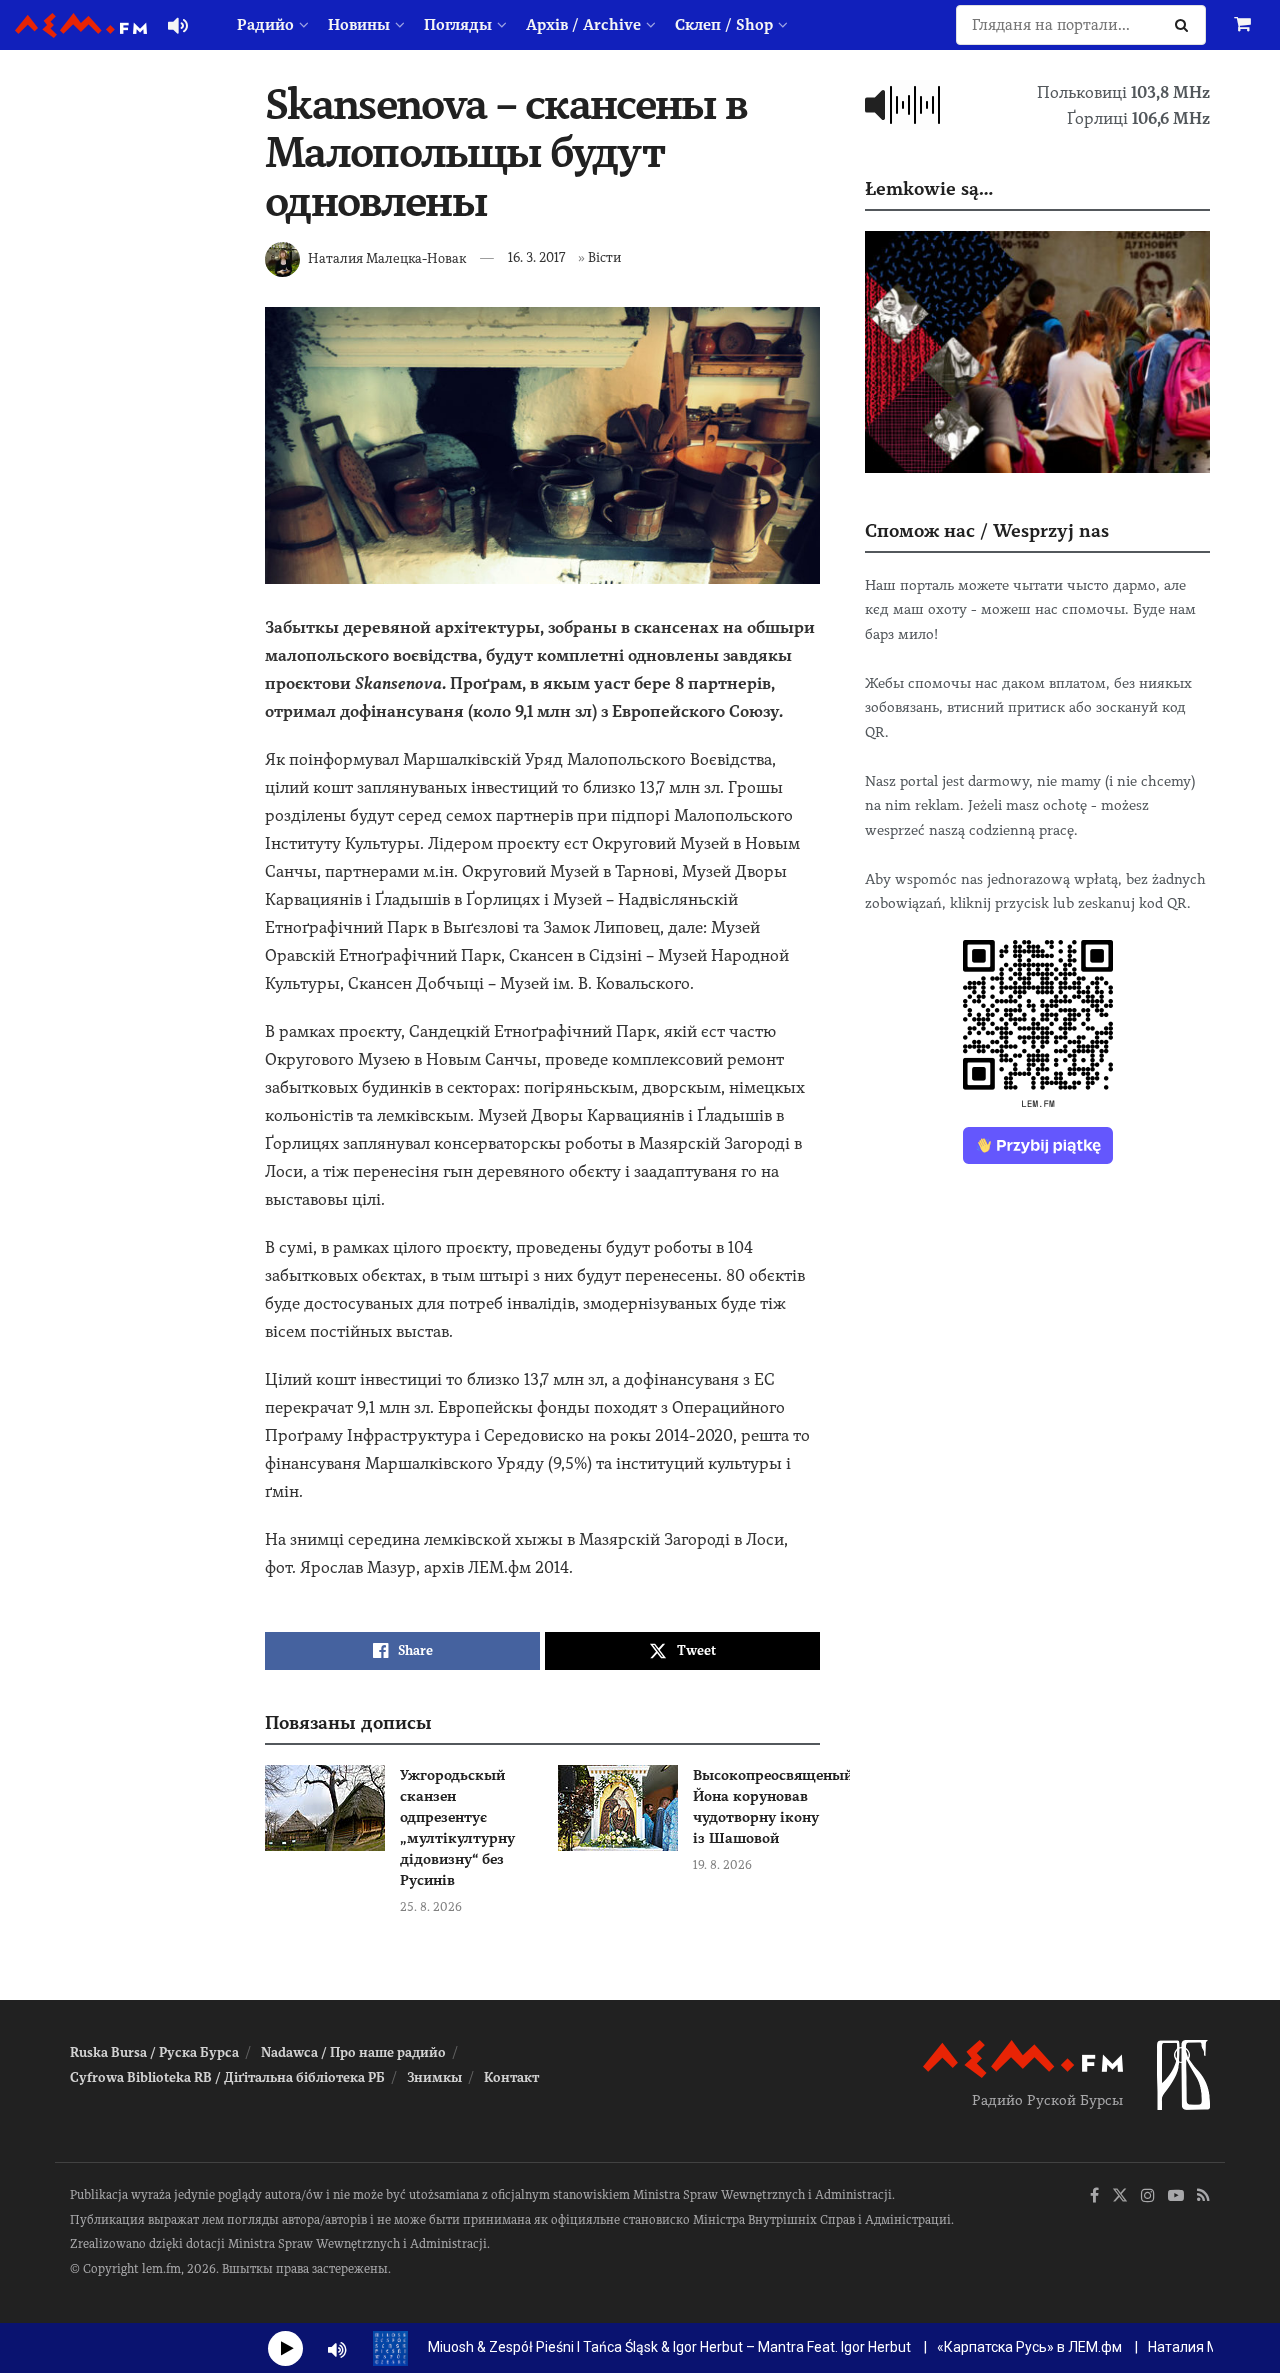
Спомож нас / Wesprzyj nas (987, 530)
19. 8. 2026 (722, 1865)
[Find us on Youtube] (1176, 2196)
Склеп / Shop (724, 25)
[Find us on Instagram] (1148, 2196)
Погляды (458, 25)
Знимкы (434, 2077)
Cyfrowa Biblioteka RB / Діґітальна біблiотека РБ (227, 2077)
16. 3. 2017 (536, 257)
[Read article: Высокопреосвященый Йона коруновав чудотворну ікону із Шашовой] (618, 1808)
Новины (359, 25)
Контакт (511, 2077)
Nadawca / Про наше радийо (353, 2052)
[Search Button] (1185, 25)
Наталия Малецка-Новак (387, 257)
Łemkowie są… (929, 188)
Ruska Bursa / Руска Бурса (154, 2052)
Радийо (265, 25)
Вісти (604, 257)
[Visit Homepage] (81, 25)
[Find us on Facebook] (1094, 2196)
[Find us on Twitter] (1120, 2196)
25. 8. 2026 (431, 1907)
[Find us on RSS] (1203, 2196)
